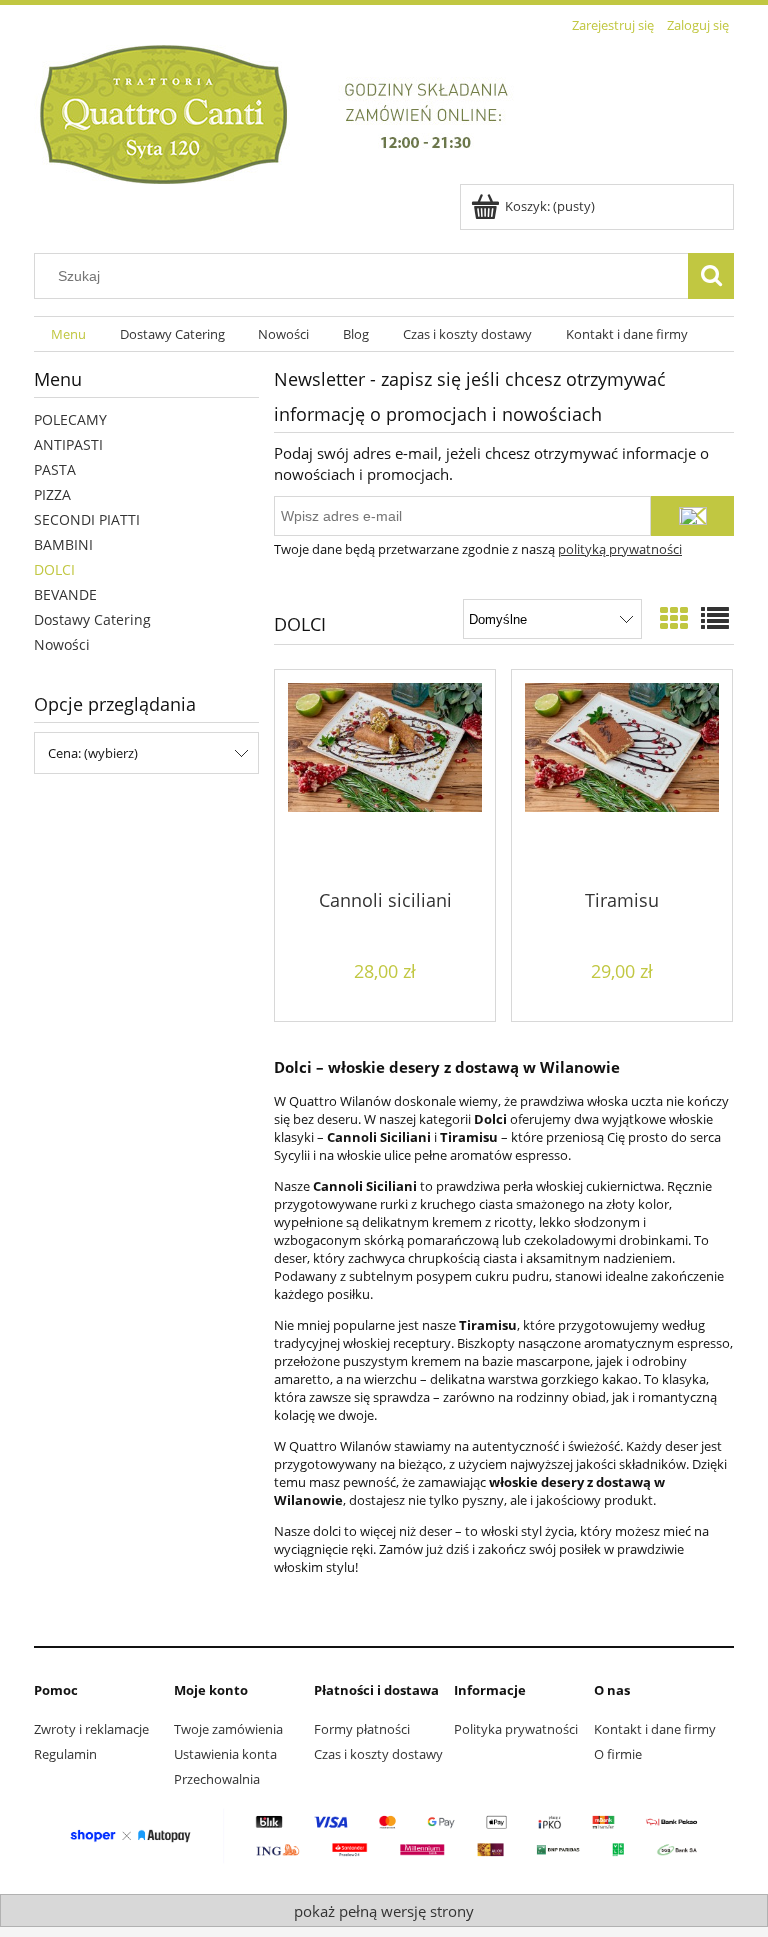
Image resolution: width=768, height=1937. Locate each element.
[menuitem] (68, 334)
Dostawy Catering (92, 619)
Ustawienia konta (225, 1754)
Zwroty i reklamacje (91, 1729)
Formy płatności (362, 1729)
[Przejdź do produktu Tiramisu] (622, 778)
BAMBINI (63, 544)
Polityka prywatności (516, 1729)
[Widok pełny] (715, 618)
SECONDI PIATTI (87, 519)
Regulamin (65, 1754)
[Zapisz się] (692, 516)
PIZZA (52, 494)
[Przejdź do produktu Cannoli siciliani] (385, 778)
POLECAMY (70, 419)
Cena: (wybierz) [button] (93, 753)
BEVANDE (65, 594)
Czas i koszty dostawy (378, 1754)
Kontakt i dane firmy (655, 1729)
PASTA (55, 469)
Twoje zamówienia (228, 1729)
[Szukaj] (711, 276)
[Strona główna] (287, 111)
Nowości (62, 644)
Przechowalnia (217, 1779)
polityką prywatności (620, 549)
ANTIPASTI (68, 444)
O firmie (618, 1754)
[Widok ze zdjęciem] (674, 618)
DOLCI (54, 569)
